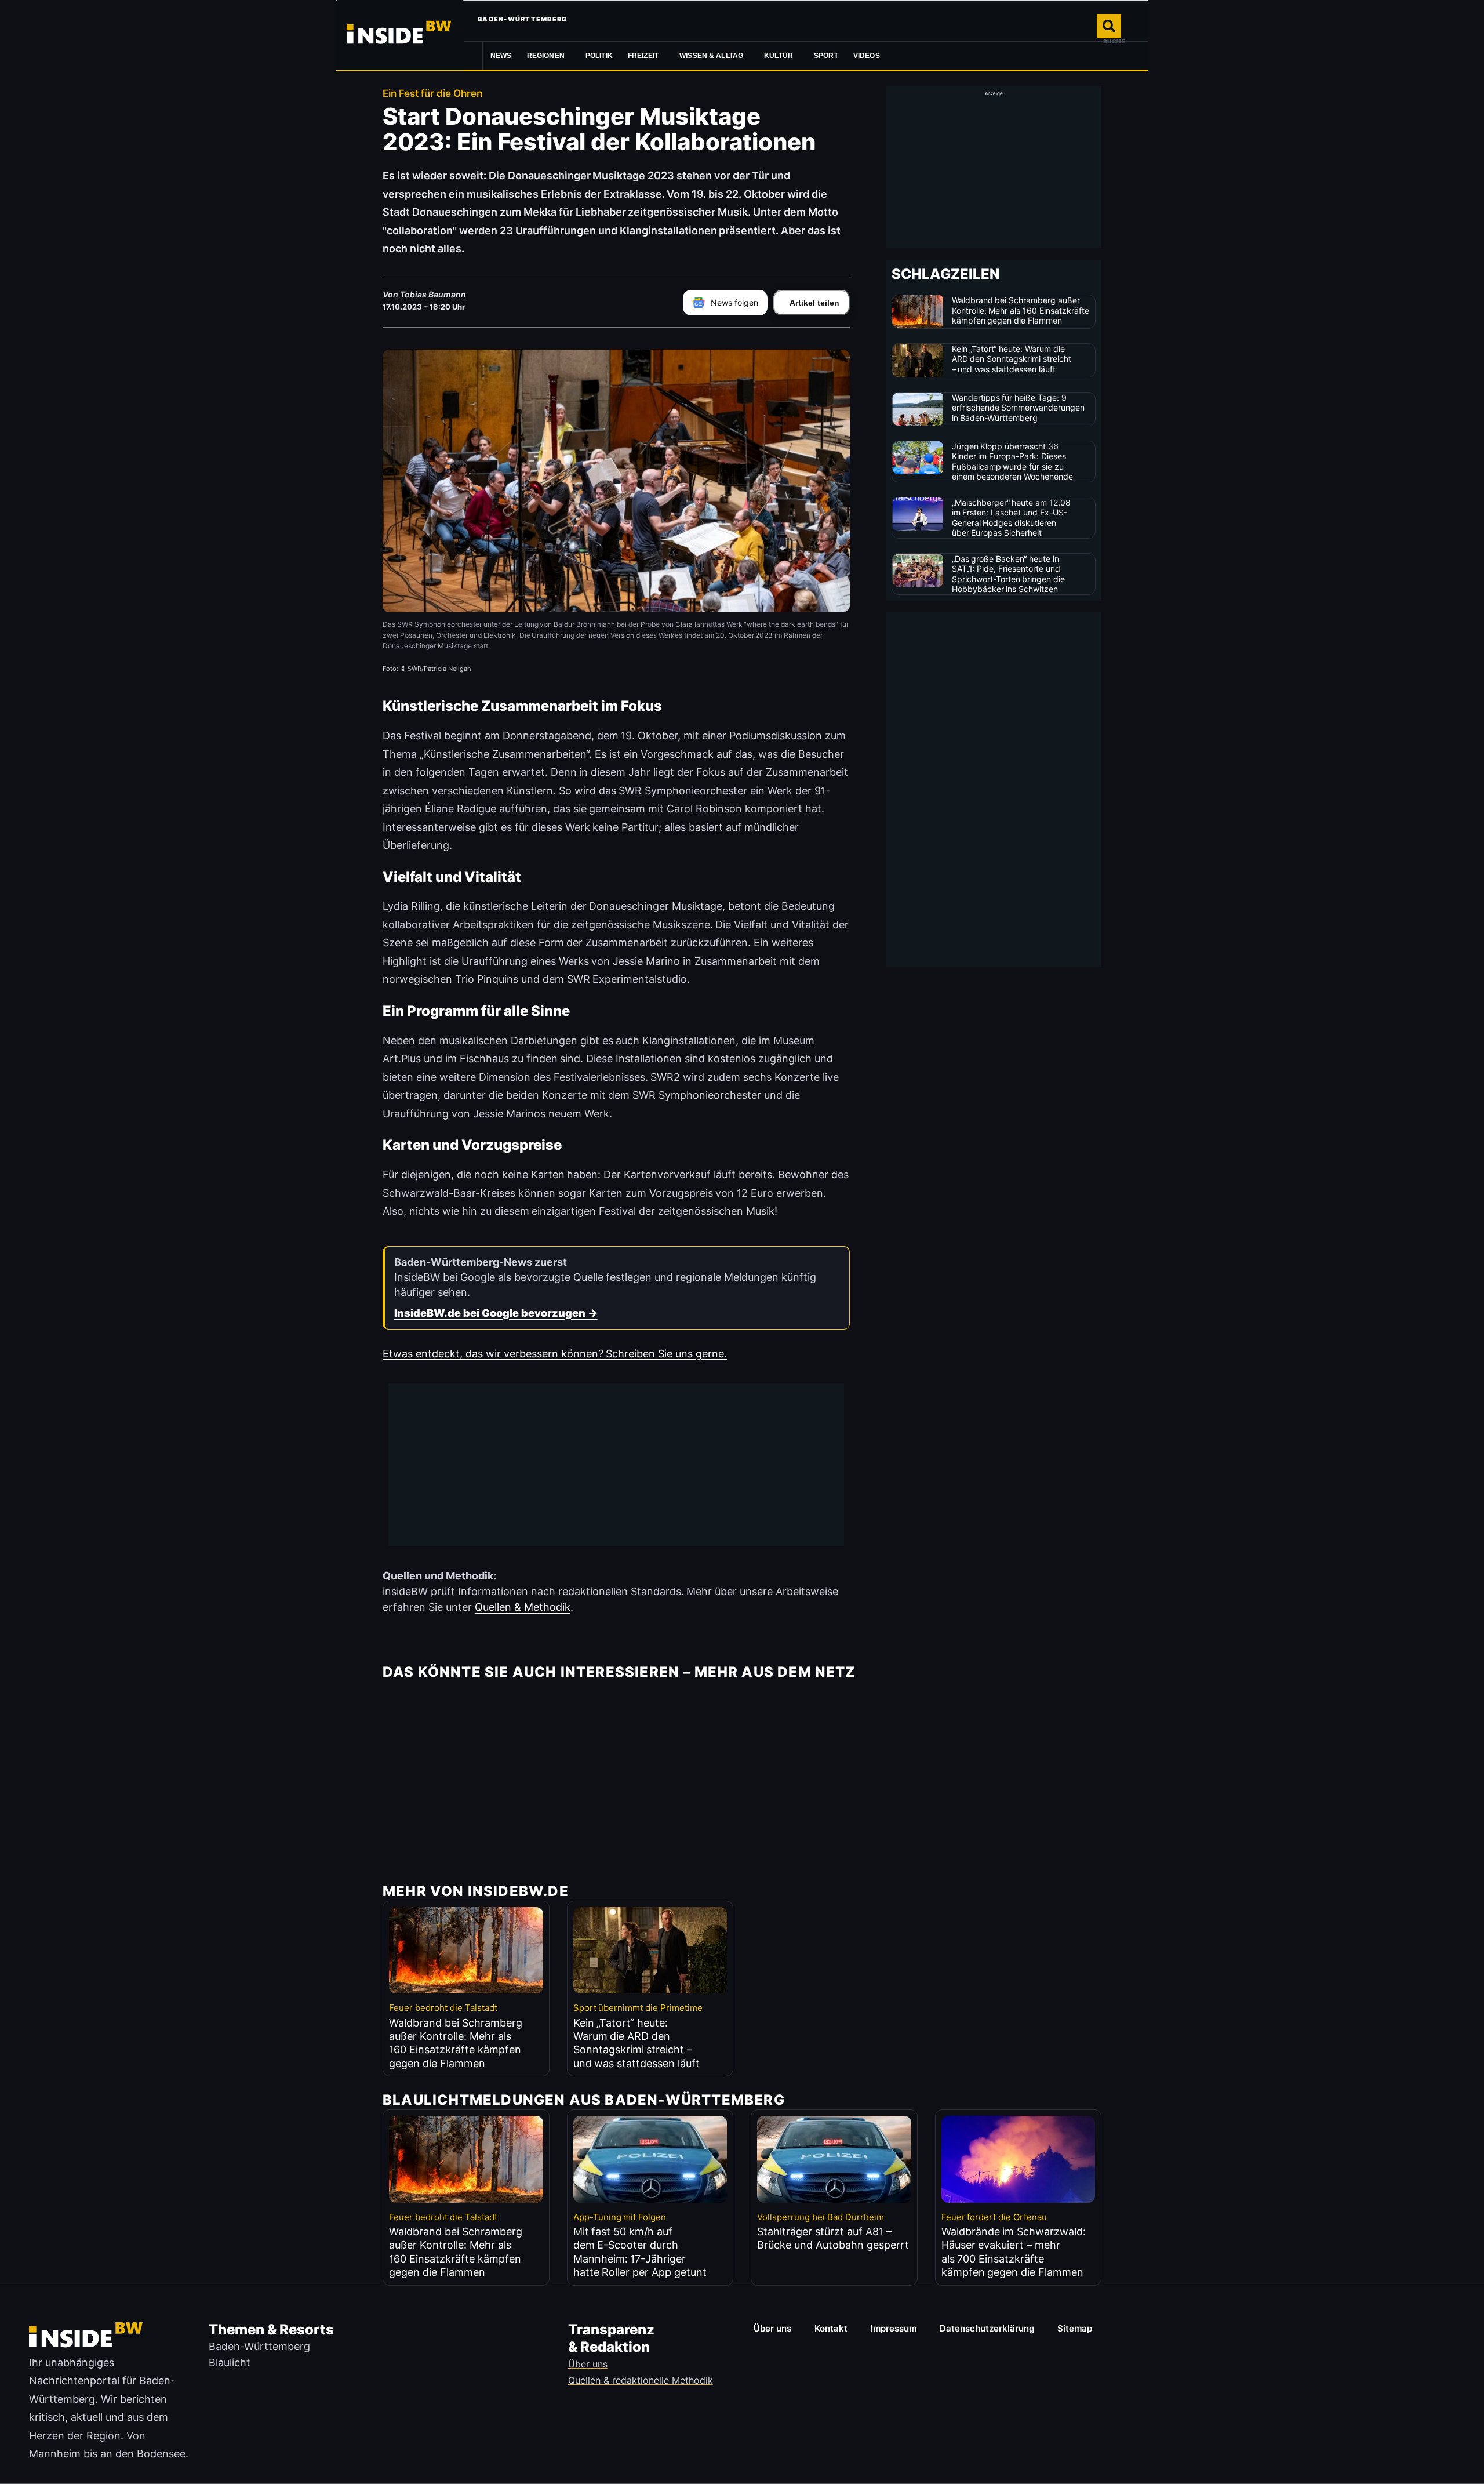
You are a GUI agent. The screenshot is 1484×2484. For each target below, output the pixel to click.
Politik (599, 56)
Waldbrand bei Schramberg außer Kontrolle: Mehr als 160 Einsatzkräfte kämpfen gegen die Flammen (1021, 310)
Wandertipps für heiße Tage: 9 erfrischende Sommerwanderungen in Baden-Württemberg (1019, 408)
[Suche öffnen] (1109, 26)
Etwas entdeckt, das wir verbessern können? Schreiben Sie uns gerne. (555, 1354)
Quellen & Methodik (523, 1607)
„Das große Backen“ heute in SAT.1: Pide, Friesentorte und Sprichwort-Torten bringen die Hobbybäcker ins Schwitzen (1009, 574)
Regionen (546, 56)
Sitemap (1075, 2328)
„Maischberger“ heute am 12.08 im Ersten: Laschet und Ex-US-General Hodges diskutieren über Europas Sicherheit (1012, 518)
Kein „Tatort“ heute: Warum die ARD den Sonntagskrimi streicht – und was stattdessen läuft (1012, 359)
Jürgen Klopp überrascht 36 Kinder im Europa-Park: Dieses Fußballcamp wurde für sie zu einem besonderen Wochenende (1013, 462)
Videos (867, 56)
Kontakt (831, 2328)
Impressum (894, 2328)
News (501, 56)
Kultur (779, 56)
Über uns (772, 2328)
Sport (826, 56)
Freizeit (643, 56)
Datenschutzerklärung (987, 2328)
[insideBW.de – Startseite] (400, 35)
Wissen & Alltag (711, 56)
